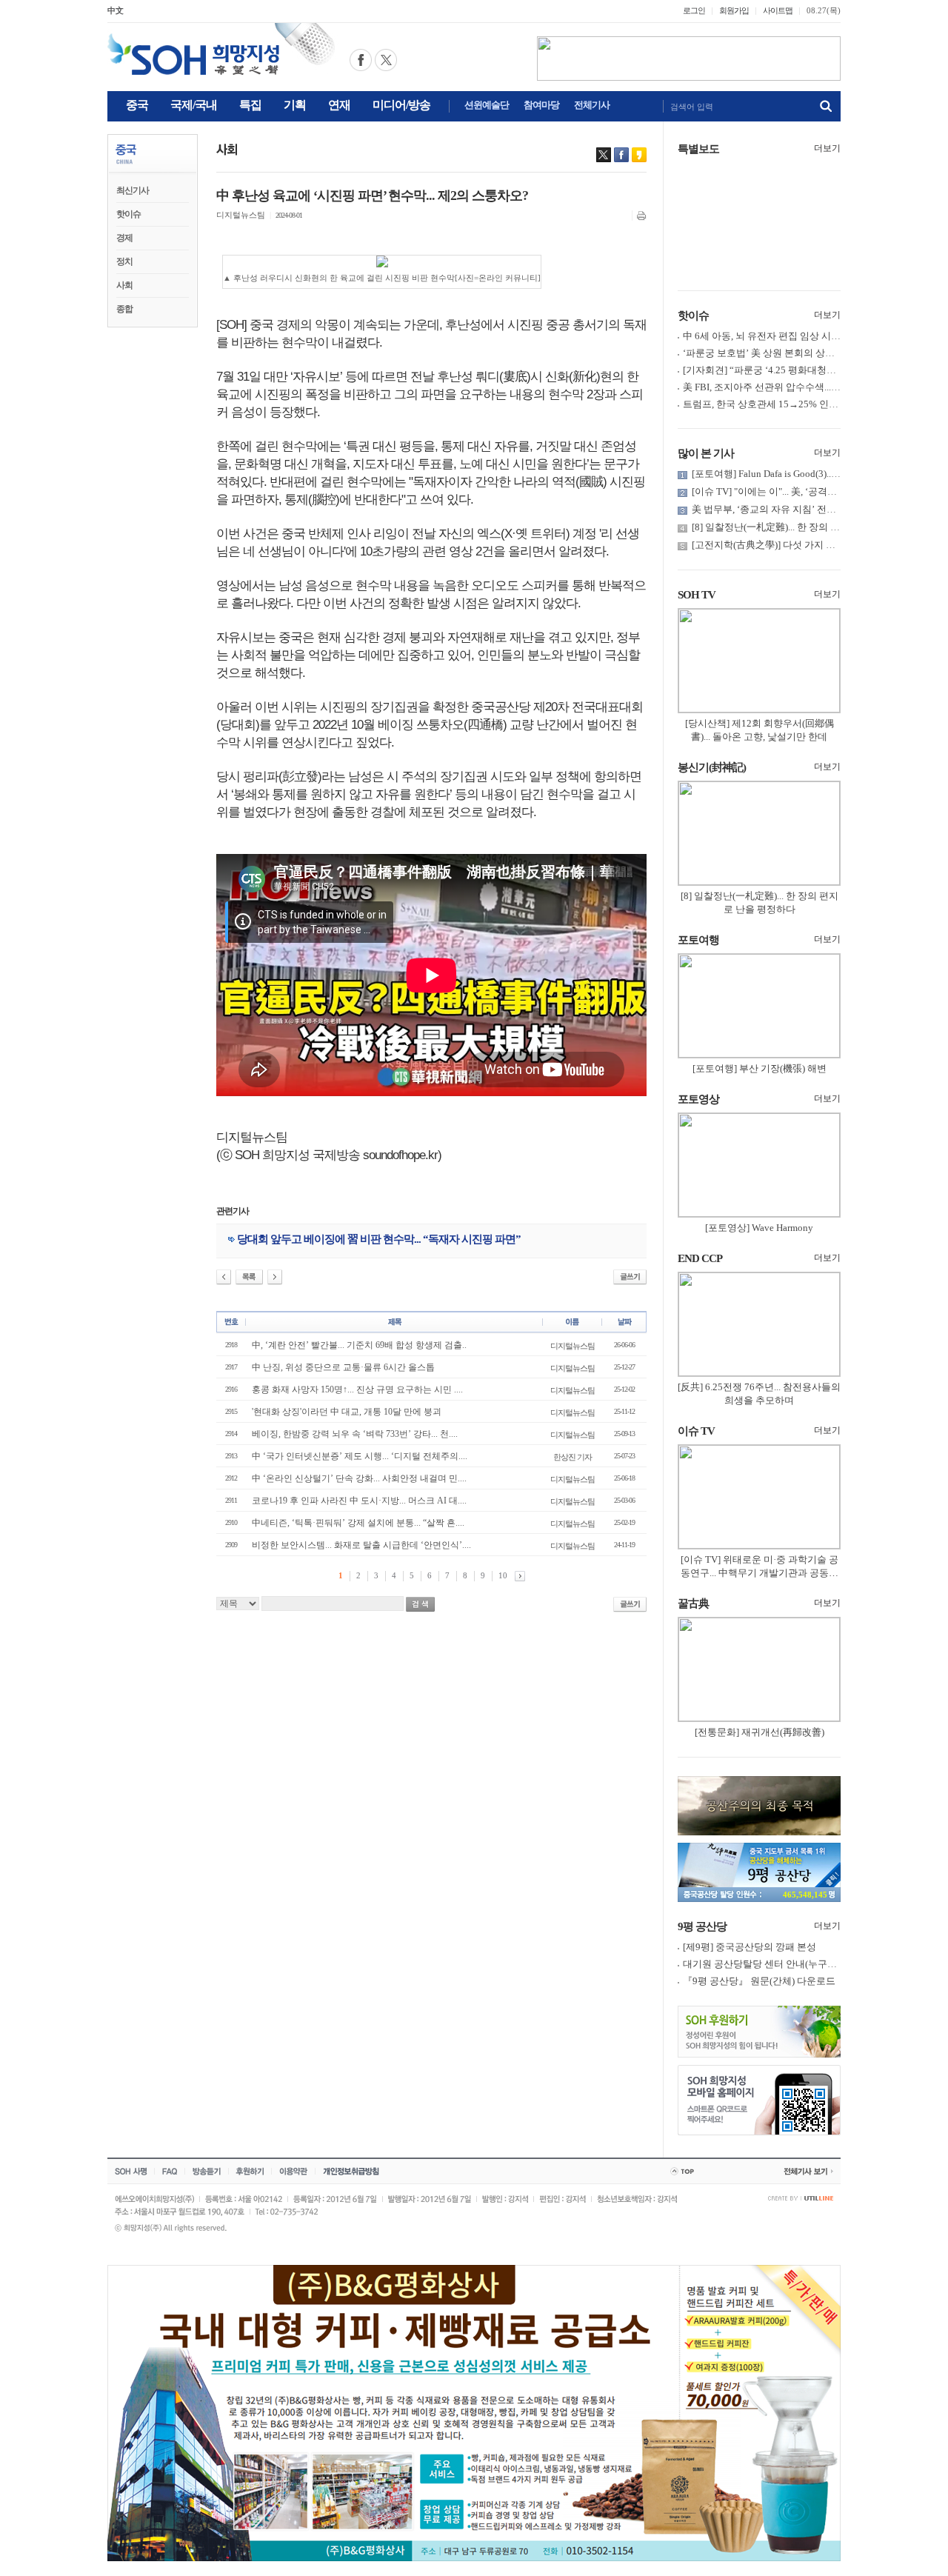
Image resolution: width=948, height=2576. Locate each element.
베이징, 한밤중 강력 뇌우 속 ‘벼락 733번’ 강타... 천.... (355, 1434)
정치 (124, 261)
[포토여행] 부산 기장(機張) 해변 (760, 1068)
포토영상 (698, 1099)
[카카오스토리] (639, 155)
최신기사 (133, 190)
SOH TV (697, 595)
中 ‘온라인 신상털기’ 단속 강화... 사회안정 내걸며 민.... (359, 1478)
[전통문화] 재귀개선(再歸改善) (760, 1732)
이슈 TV (696, 1431)
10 (503, 1575)
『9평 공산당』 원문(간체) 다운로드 (759, 1981)
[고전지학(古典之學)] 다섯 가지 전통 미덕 (779, 545)
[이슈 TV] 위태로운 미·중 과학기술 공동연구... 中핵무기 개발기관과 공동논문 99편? (760, 1573)
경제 (124, 238)
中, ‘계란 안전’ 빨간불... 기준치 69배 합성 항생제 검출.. (359, 1345)
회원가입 (734, 10)
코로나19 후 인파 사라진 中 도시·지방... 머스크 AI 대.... (359, 1501)
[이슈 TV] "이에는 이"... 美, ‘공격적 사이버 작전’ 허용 (803, 491)
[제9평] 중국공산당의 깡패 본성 (750, 1947)
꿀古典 (693, 1604)
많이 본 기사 (706, 453)
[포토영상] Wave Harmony (759, 1228)
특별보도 (698, 149)
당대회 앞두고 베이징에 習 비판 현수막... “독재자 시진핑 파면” (379, 1239)
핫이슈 (128, 214)
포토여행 (698, 940)
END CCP (700, 1258)
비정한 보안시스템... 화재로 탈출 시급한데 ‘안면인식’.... (361, 1545)
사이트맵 (778, 10)
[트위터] (604, 155)
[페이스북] (621, 155)
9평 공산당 (702, 1926)
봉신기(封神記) (712, 767)
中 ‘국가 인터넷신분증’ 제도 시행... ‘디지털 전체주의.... (360, 1456)
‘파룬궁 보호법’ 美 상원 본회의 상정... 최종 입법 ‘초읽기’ (802, 353)
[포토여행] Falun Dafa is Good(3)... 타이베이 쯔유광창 (803, 474)
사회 (124, 285)
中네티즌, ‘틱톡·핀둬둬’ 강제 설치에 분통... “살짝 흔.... (358, 1523)
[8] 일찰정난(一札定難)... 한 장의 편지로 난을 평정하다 (807, 527)
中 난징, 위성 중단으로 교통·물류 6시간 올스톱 (343, 1367)
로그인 (694, 10)
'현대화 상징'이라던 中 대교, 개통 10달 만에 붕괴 (347, 1412)
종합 (124, 309)
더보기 (827, 148)
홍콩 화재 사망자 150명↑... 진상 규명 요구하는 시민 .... (357, 1389)
